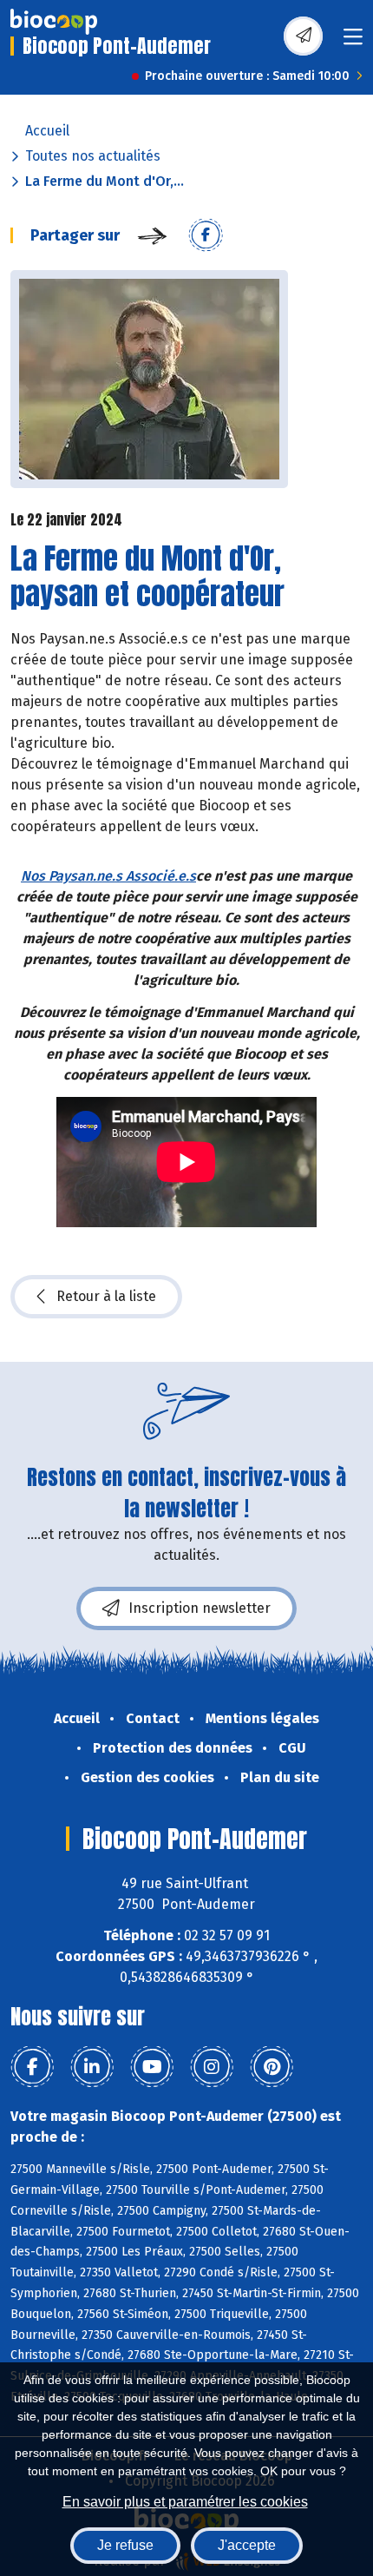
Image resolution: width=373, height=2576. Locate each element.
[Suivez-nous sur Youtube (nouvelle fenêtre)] (152, 2067)
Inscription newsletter (200, 1608)
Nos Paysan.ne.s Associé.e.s (108, 876)
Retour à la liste (106, 1296)
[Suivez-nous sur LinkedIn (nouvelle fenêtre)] (92, 2067)
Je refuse (125, 2545)
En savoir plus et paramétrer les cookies (185, 2502)
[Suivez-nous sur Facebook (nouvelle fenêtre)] (32, 2067)
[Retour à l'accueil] (54, 22)
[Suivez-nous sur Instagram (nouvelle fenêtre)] (212, 2067)
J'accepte (247, 2545)
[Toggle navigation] (353, 42)
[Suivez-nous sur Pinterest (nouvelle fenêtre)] (272, 2067)
